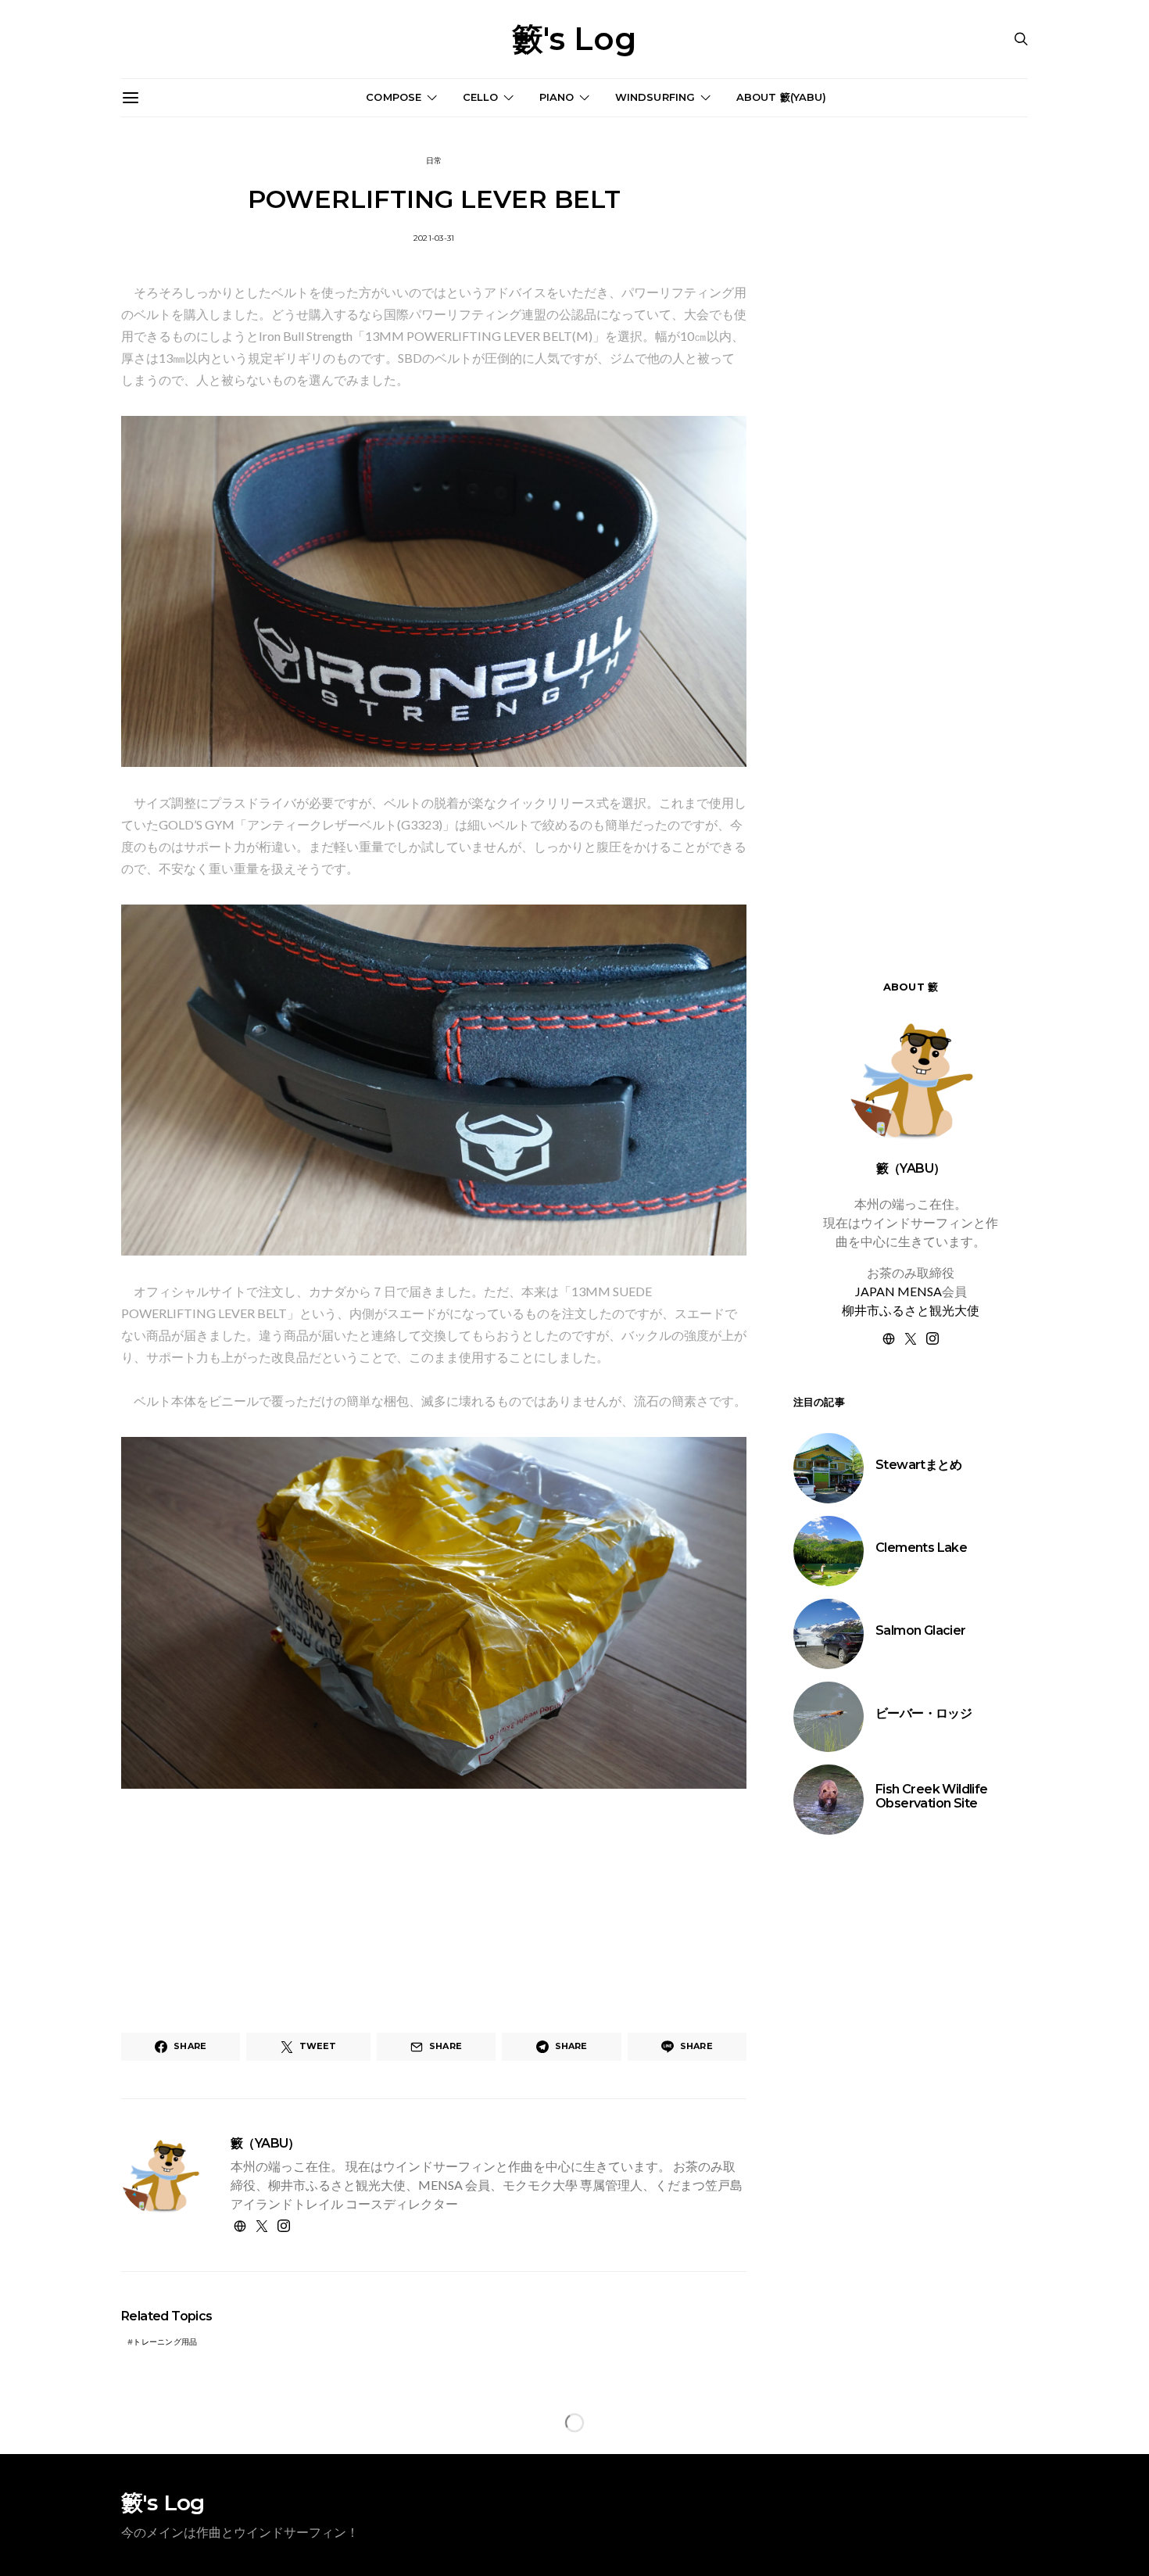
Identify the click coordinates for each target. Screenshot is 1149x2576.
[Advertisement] (911, 2119)
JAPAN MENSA (898, 1291)
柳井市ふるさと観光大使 (911, 1310)
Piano (557, 97)
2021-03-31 (434, 238)
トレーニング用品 (165, 2342)
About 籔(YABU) (782, 97)
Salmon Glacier (921, 1630)
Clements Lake (921, 1548)
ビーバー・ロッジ (923, 1713)
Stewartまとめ (918, 1465)
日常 (434, 161)
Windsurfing (655, 97)
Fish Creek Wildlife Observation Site (932, 1796)
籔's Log (574, 39)
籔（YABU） (265, 2143)
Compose (394, 97)
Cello (481, 97)
